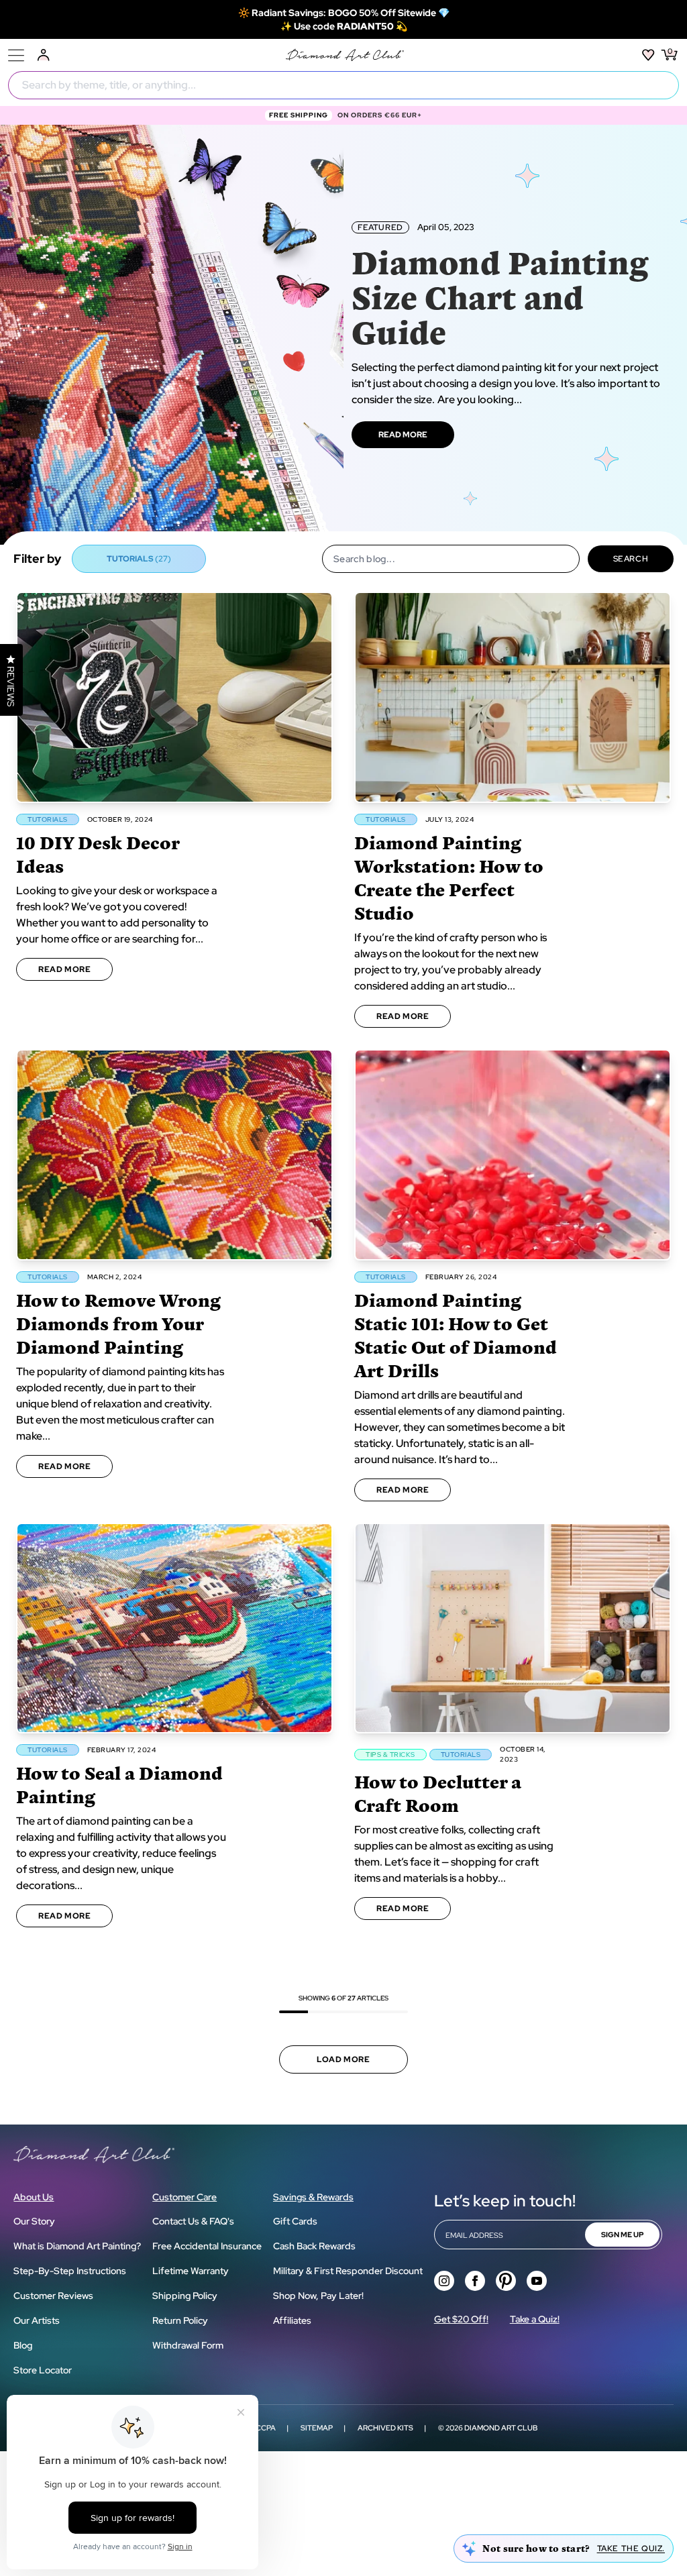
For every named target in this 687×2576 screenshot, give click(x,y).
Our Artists (37, 2320)
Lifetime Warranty (191, 2271)
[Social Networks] (444, 2281)
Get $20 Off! (461, 2319)
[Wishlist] (648, 55)
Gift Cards (295, 2221)
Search (631, 559)
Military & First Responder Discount (348, 2271)
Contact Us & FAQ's (193, 2221)
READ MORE (403, 435)
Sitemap (317, 2428)
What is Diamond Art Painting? (77, 2246)
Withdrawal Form (188, 2345)
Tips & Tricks (390, 1755)
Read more (64, 969)
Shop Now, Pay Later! (318, 2296)
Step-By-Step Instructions (70, 2271)
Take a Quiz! (535, 2319)
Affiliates (292, 2320)
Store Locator (43, 2370)
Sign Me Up (622, 2235)
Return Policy (180, 2320)
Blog (23, 2345)
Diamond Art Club (501, 2428)
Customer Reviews (53, 2296)
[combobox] (343, 85)
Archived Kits (385, 2428)
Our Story (34, 2221)
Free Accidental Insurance (207, 2246)
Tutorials (48, 819)
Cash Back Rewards (314, 2246)
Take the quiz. (631, 2548)
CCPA (266, 2428)
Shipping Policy (185, 2296)
